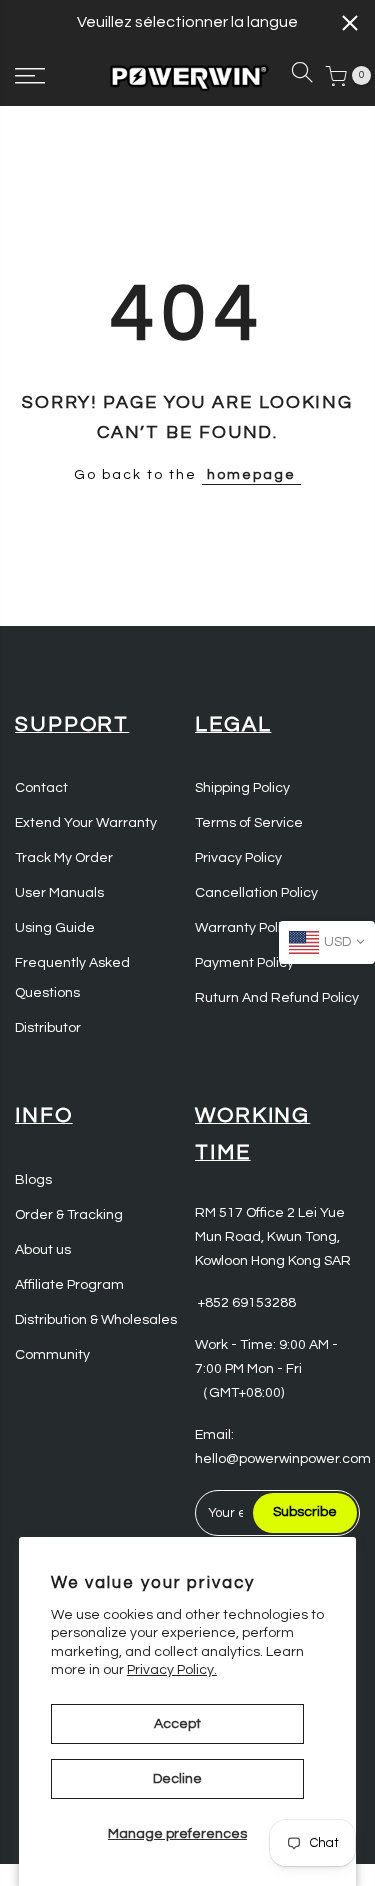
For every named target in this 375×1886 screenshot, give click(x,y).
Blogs (33, 1180)
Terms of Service (249, 823)
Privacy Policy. (172, 1670)
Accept (177, 1724)
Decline (177, 1779)
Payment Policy (244, 963)
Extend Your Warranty (86, 823)
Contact (41, 788)
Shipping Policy (242, 788)
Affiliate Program (69, 1285)
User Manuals (59, 893)
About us (43, 1250)
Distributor (48, 1028)
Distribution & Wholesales (96, 1320)
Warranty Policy (245, 928)
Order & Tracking (69, 1215)
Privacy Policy (238, 858)
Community (52, 1355)
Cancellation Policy (256, 893)
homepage (251, 475)
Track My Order (64, 858)
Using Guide (55, 928)
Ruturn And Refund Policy (277, 998)
